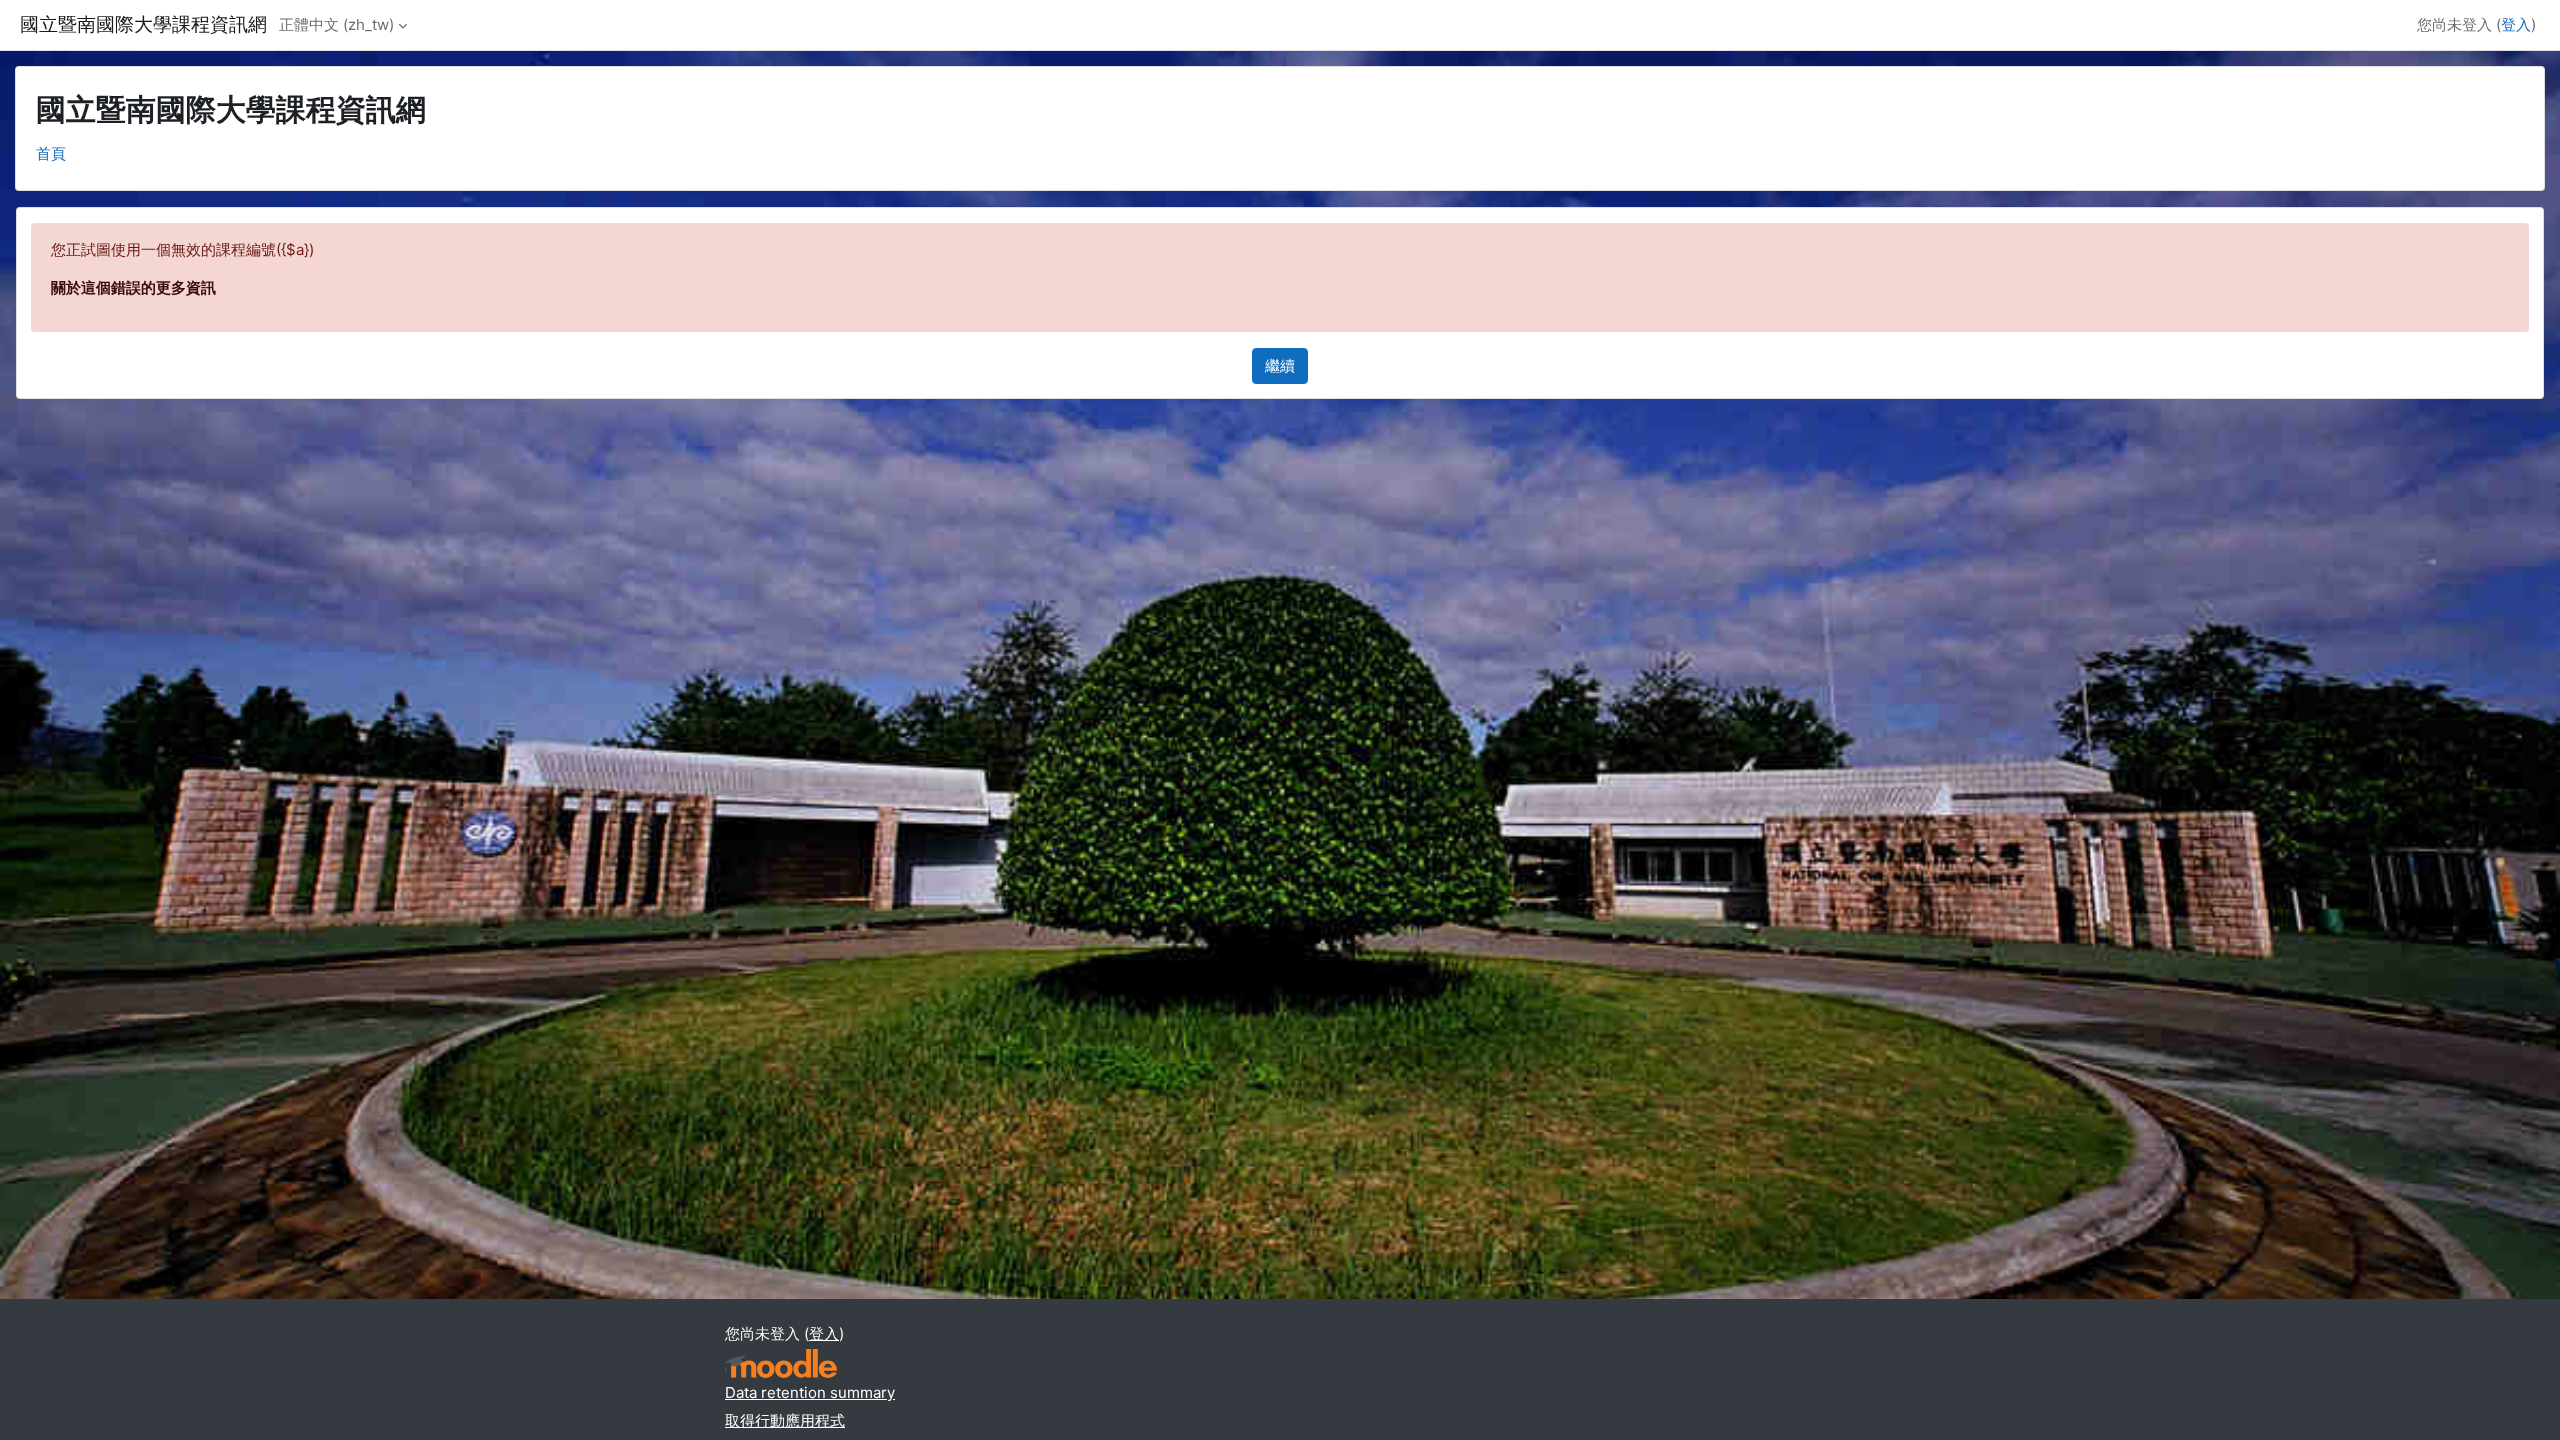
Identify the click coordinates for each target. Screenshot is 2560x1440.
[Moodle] (781, 1363)
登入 (2516, 24)
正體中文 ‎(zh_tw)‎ (336, 24)
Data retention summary (810, 1392)
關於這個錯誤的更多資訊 (133, 287)
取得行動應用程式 (785, 1420)
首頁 (51, 153)
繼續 (1280, 365)
